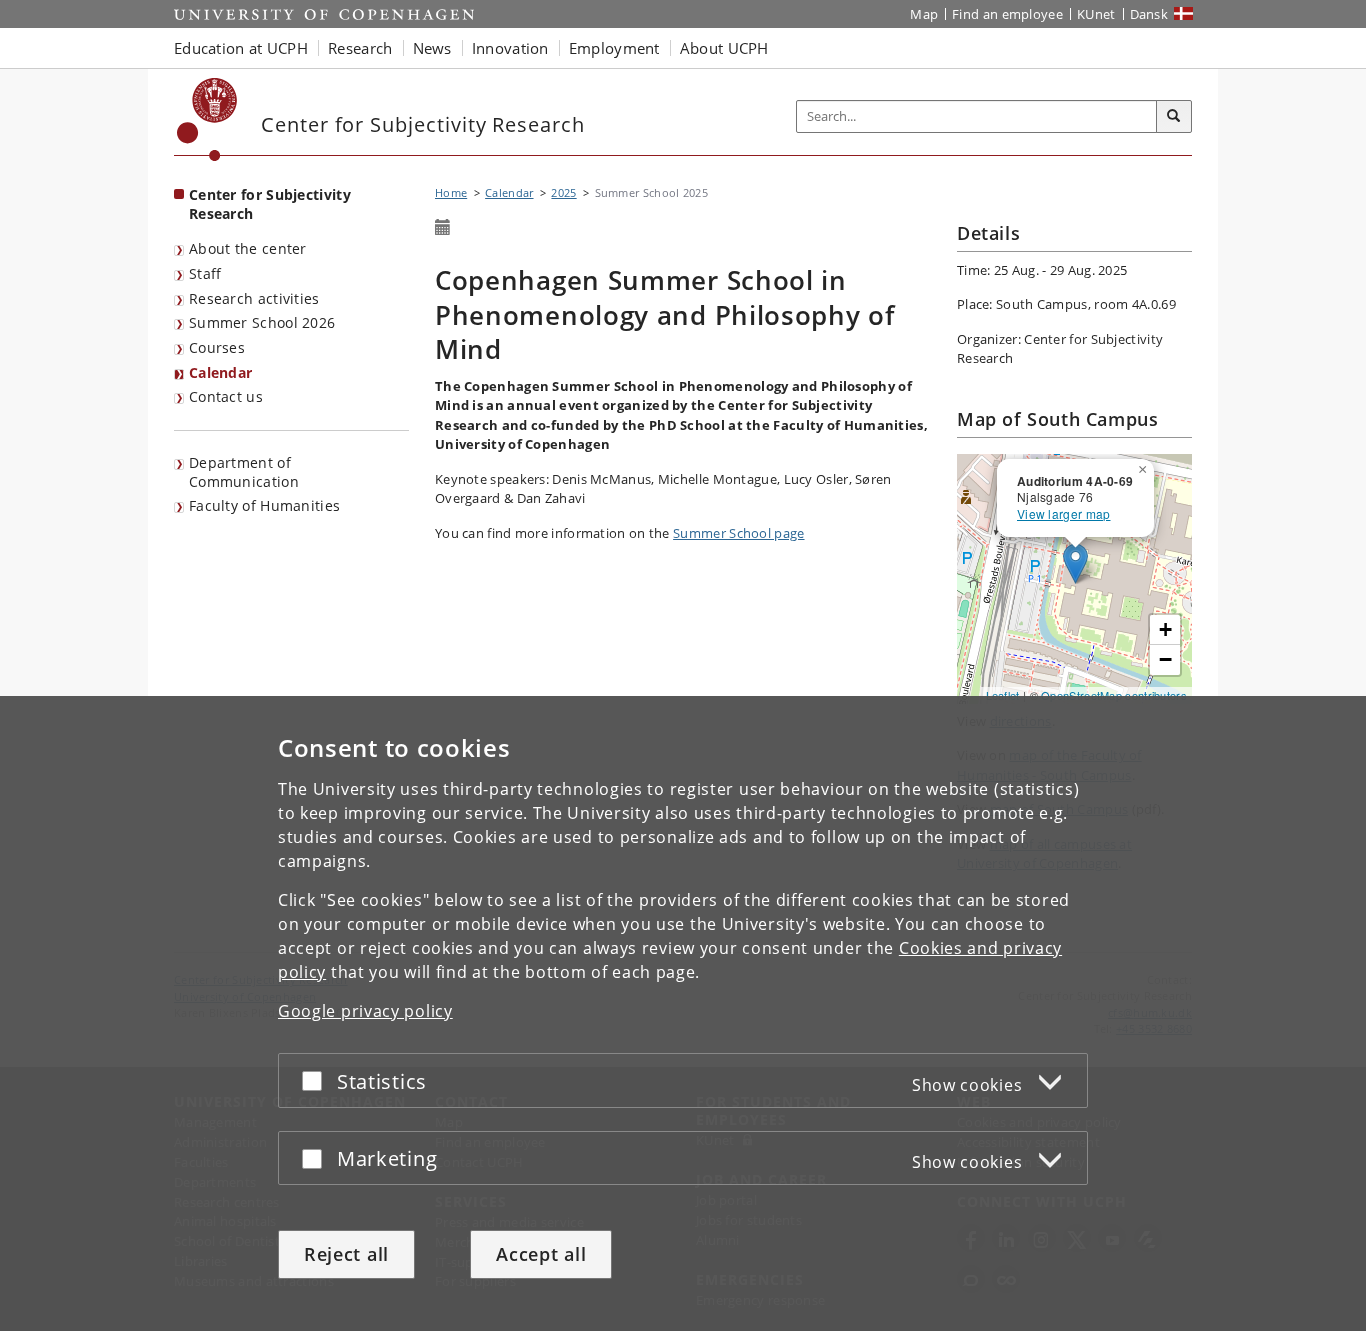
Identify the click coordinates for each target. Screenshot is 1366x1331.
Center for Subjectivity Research (270, 204)
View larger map (1064, 513)
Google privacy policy (365, 1011)
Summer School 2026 (262, 322)
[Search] (1174, 117)
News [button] (432, 48)
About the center (248, 248)
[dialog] (683, 1013)
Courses (217, 347)
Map (924, 14)
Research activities (254, 298)
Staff (205, 273)
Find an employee (1007, 14)
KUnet (1096, 14)
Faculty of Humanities (264, 505)
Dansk (1149, 14)
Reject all (346, 1254)
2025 (563, 192)
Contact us (226, 396)
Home (451, 192)
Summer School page (738, 533)
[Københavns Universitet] (207, 119)
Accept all (541, 1254)
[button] (1145, 466)
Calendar (220, 372)
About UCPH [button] (724, 48)
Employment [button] (614, 48)
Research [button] (360, 48)
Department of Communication (244, 472)
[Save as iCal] (443, 228)
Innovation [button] (510, 48)
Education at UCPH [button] (241, 48)
